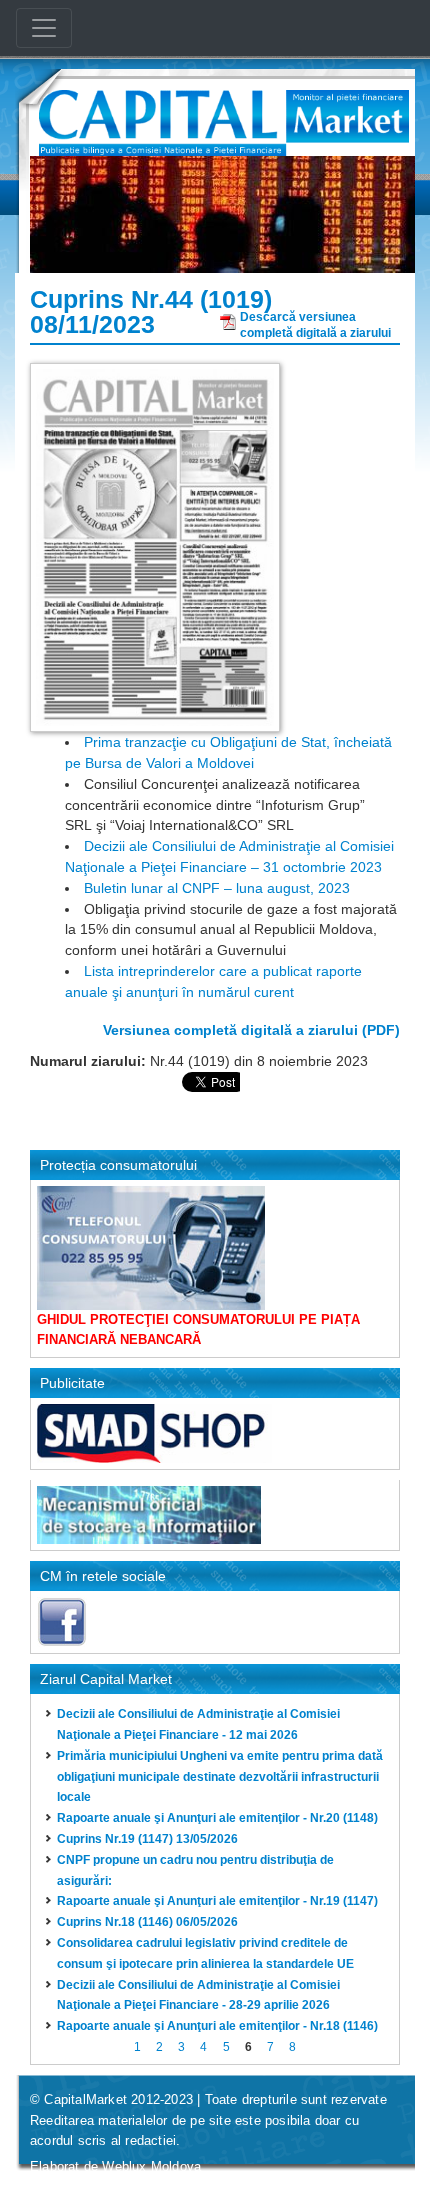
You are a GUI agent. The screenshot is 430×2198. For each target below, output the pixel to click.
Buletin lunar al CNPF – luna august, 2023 (217, 888)
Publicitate (72, 1383)
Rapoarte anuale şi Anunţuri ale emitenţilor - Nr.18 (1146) (217, 2026)
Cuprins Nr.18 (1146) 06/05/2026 (147, 1922)
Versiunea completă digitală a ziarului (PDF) (251, 1030)
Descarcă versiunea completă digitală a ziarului (315, 322)
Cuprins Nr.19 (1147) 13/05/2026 (147, 1839)
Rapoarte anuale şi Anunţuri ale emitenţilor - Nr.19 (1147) (217, 1901)
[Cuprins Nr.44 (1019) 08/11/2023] (155, 546)
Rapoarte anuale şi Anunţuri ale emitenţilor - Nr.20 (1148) (217, 1818)
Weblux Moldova (151, 2166)
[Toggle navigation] (44, 28)
